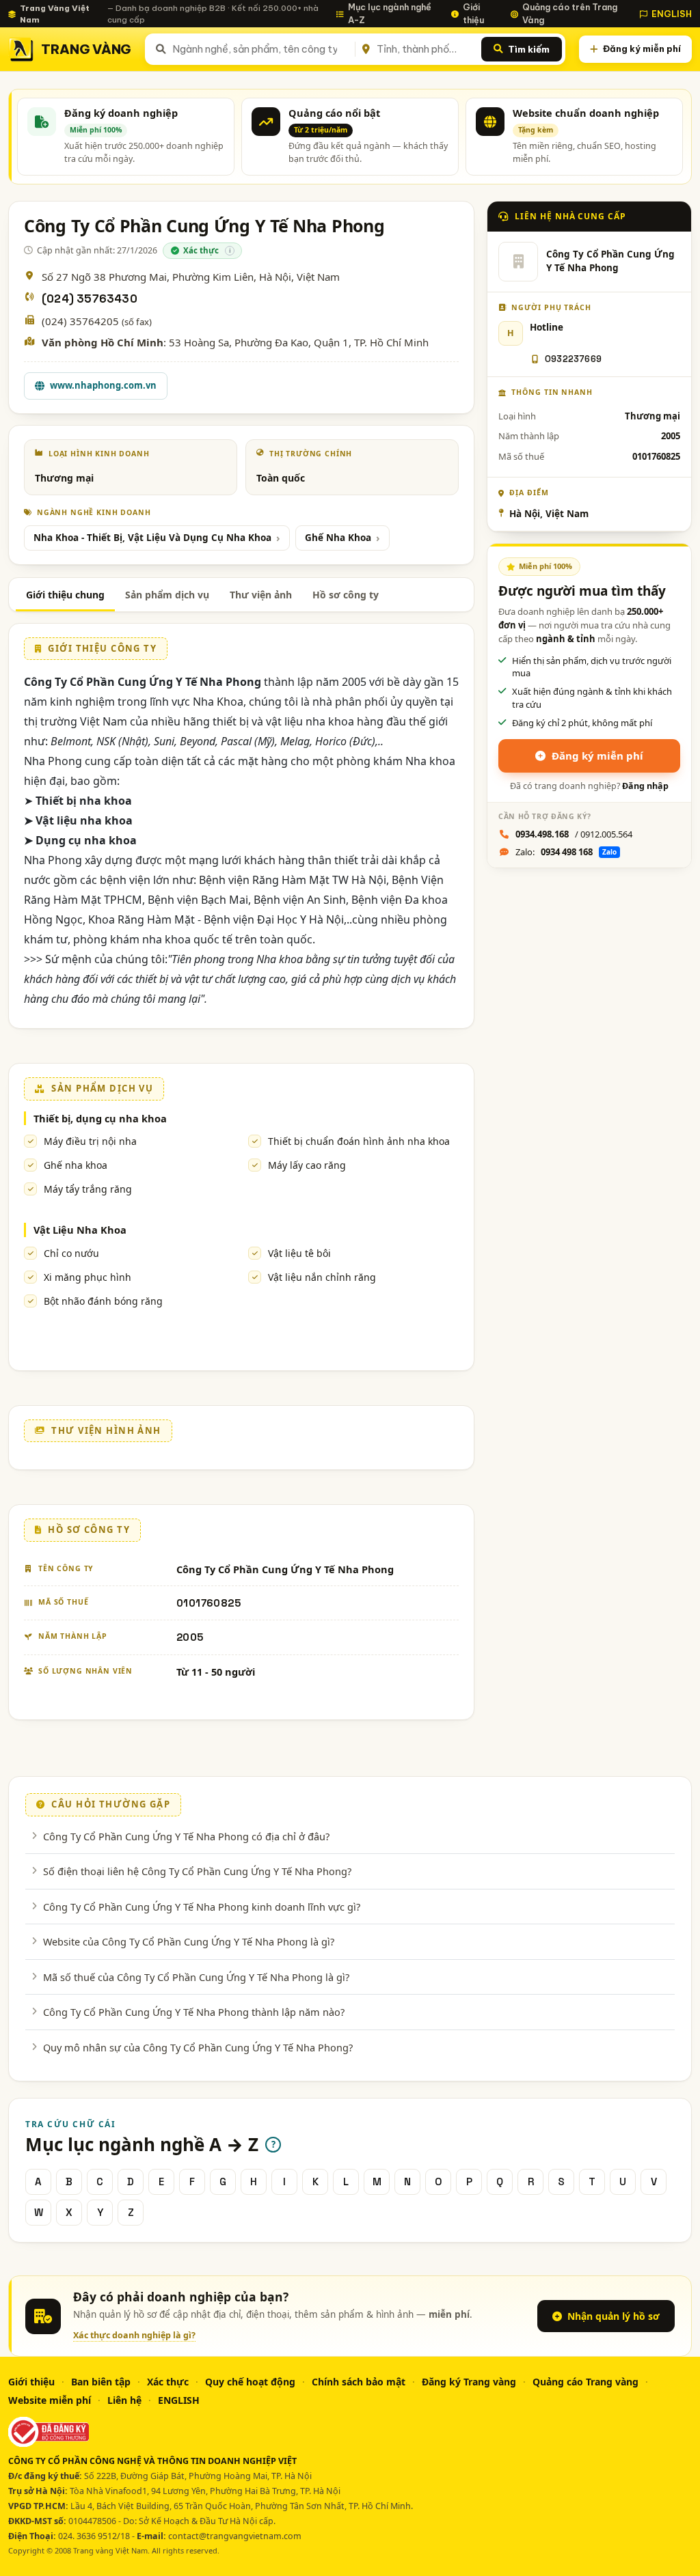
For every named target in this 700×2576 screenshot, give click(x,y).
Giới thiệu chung (65, 595)
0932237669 (573, 359)
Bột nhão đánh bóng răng (103, 1301)
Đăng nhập (645, 786)
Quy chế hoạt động (250, 2382)
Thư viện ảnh (261, 595)
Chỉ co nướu (71, 1253)
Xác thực (168, 2382)
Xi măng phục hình (87, 1277)
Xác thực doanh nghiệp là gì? (134, 2335)
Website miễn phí (50, 2400)
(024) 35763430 (90, 299)
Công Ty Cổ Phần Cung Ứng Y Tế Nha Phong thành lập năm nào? (194, 2012)
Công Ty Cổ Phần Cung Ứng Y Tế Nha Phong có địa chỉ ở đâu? (186, 1836)
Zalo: (566, 852)
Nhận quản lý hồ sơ (614, 2316)
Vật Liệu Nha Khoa (80, 1230)
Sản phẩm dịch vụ (167, 595)
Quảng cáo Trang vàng (585, 2382)
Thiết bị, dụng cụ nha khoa (100, 1118)
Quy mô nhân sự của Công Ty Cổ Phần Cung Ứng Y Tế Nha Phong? (198, 2047)
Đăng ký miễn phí (642, 49)
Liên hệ (124, 2400)
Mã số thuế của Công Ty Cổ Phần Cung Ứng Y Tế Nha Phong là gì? (196, 1977)
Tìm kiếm (529, 49)
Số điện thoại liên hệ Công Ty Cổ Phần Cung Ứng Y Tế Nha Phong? (197, 1871)
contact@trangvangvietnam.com (235, 2536)
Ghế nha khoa (76, 1165)
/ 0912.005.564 (574, 834)
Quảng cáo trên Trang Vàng (570, 13)
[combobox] (261, 49)
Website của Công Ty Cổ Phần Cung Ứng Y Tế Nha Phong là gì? (189, 1941)
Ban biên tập (101, 2382)
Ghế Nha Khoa (338, 538)
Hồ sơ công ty (346, 595)
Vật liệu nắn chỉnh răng (322, 1277)
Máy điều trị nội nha (90, 1141)
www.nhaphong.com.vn (103, 385)
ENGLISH (672, 14)
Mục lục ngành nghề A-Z (390, 13)
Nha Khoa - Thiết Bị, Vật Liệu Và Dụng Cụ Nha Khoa (152, 538)
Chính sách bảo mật (359, 2382)
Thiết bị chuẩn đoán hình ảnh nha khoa (359, 1141)
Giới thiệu (473, 13)
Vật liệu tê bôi (299, 1253)
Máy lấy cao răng (307, 1165)
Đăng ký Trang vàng (469, 2382)
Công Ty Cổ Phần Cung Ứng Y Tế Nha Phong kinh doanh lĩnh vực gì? (202, 1907)
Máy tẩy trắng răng (88, 1189)
